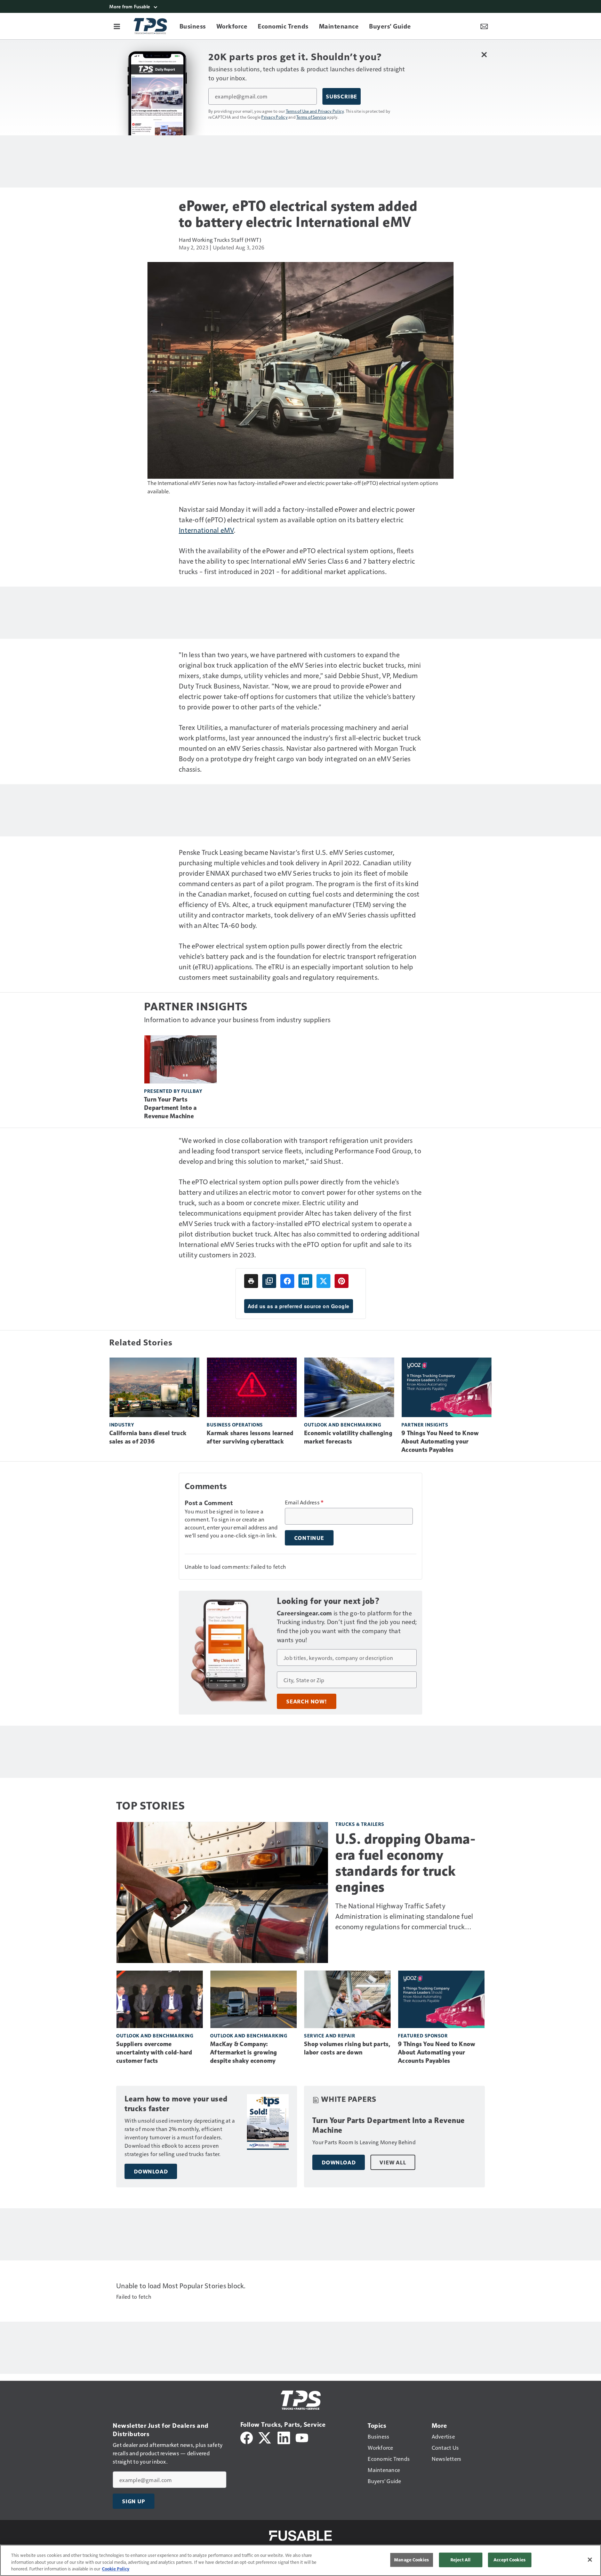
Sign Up (134, 2501)
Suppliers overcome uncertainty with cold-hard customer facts (154, 2052)
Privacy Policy (274, 117)
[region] (300, 2560)
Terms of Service (311, 117)
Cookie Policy (116, 2569)
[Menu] (117, 26)
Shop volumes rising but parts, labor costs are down (347, 2048)
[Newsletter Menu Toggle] (484, 26)
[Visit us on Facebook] (247, 2437)
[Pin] (342, 1281)
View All (393, 2162)
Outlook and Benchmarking (343, 1425)
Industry (122, 1425)
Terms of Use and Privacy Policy (315, 111)
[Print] (251, 1281)
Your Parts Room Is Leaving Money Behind (364, 2142)
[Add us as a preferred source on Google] (269, 1281)
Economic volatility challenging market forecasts (348, 1437)
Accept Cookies (510, 2560)
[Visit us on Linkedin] (284, 2437)
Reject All (460, 2560)
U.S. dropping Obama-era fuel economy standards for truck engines (405, 1863)
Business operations (235, 1425)
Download (151, 2171)
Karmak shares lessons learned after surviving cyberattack (250, 1437)
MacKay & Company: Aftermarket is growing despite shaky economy (244, 2052)
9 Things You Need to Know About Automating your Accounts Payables (440, 1441)
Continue (309, 1538)
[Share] (287, 1281)
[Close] (590, 2560)
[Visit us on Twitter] (265, 2437)
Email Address (304, 1502)
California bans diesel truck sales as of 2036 (148, 1437)
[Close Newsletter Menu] (484, 54)
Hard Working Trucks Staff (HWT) (220, 240)
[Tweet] (323, 1281)
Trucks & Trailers (360, 1824)
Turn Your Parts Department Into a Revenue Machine (170, 1108)
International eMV (206, 530)
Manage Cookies (411, 2560)
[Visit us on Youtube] (302, 2437)
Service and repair (330, 2036)
